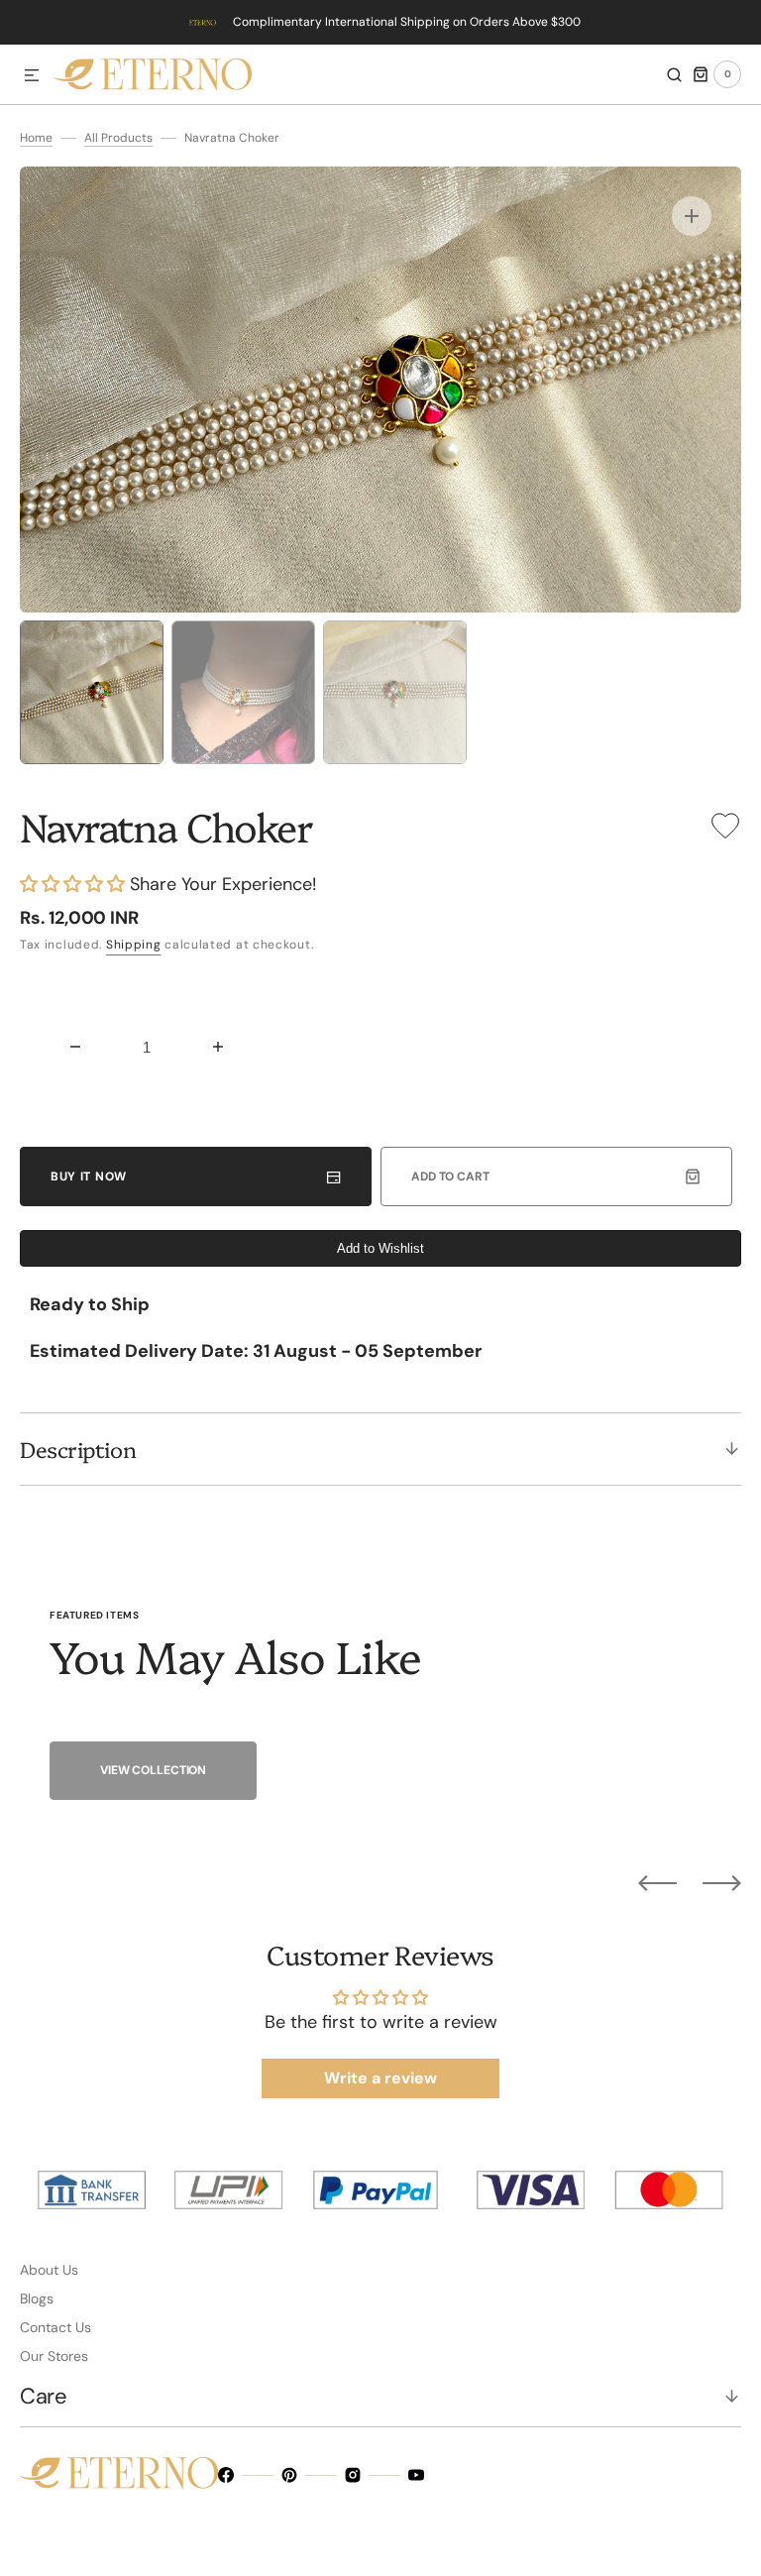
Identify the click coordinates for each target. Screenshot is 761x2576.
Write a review (380, 2078)
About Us (49, 2270)
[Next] (722, 1883)
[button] (32, 76)
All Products (118, 138)
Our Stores (54, 2356)
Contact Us (55, 2327)
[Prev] (657, 1883)
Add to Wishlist (380, 1248)
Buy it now (89, 1176)
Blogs (37, 2298)
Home (36, 138)
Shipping (134, 945)
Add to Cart (450, 1176)
